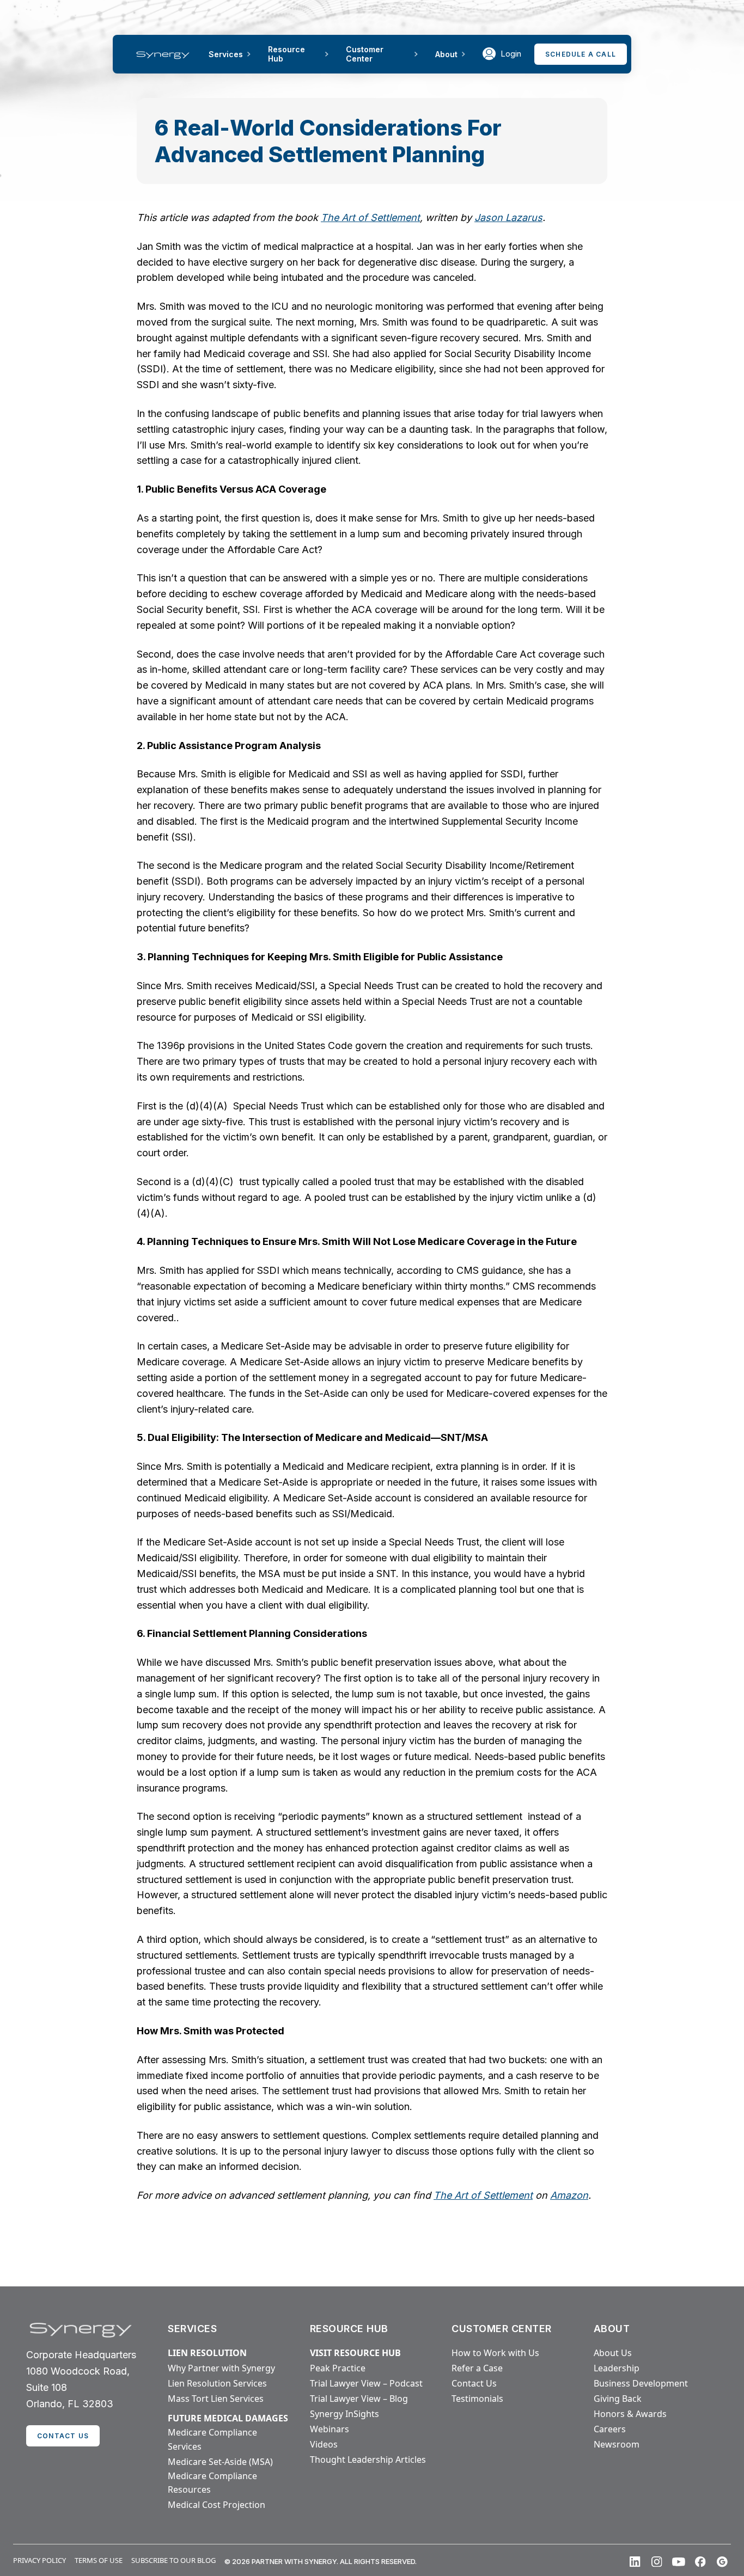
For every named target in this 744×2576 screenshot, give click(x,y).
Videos (324, 2444)
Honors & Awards (630, 2414)
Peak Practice (338, 2368)
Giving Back (618, 2399)
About (446, 54)
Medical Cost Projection (217, 2505)
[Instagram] (657, 2562)
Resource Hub (286, 54)
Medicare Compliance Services (212, 2439)
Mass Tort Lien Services (216, 2399)
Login (511, 54)
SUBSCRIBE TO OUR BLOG (173, 2560)
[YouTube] (679, 2562)
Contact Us (474, 2383)
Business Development (641, 2383)
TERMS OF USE (99, 2560)
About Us (613, 2353)
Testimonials (477, 2399)
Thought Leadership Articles (368, 2460)
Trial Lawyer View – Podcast (366, 2383)
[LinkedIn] (635, 2562)
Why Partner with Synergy (221, 2368)
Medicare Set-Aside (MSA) (220, 2462)
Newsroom (617, 2444)
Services (226, 54)
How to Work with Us (495, 2353)
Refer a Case (477, 2368)
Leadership (617, 2368)
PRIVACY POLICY (39, 2560)
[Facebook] (700, 2562)
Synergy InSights (344, 2414)
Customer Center (365, 54)
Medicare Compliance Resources (212, 2483)
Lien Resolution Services (217, 2383)
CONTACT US (63, 2436)
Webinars (330, 2429)
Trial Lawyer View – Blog (359, 2399)
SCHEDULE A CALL (581, 54)
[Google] (722, 2562)
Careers (610, 2429)
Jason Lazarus (508, 217)
